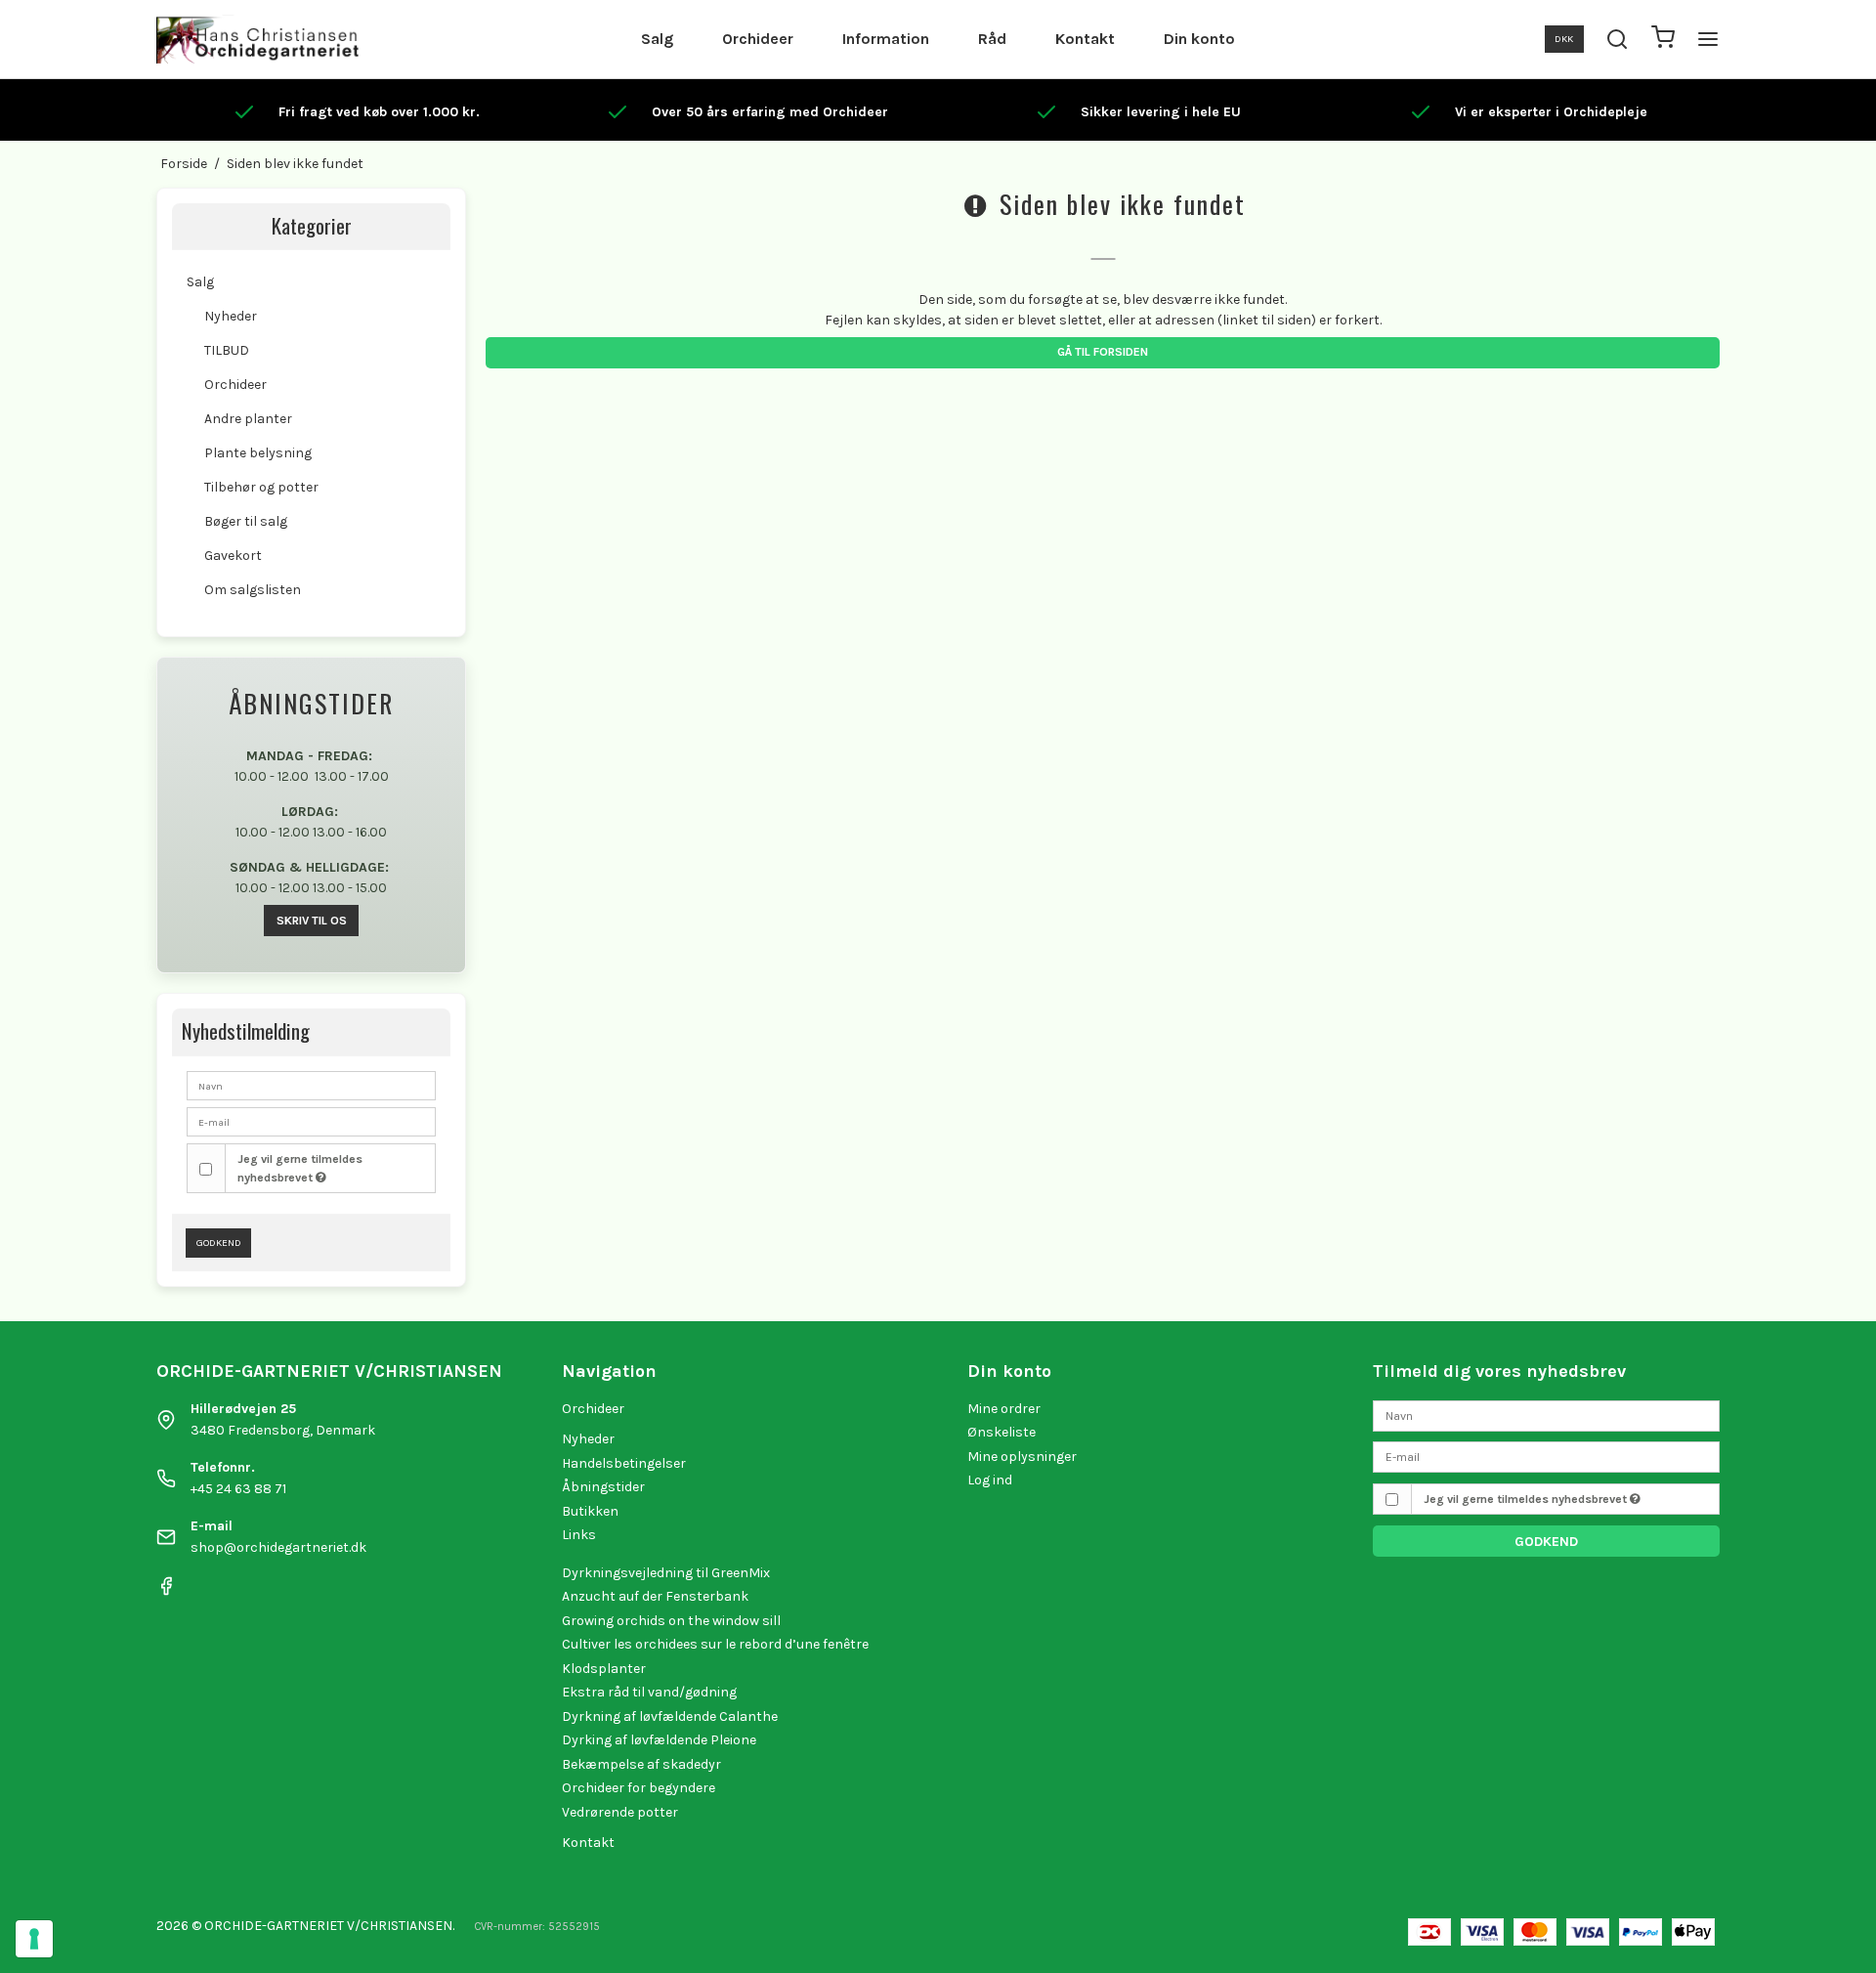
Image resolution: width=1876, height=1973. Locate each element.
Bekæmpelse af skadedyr (641, 1764)
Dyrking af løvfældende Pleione (659, 1740)
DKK (1564, 39)
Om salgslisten (253, 590)
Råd (992, 39)
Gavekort (233, 556)
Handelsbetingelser (624, 1463)
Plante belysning (258, 453)
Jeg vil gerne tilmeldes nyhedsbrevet (300, 1168)
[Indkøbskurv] (1663, 40)
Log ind (990, 1480)
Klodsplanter (604, 1669)
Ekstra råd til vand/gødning (649, 1692)
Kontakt (1085, 39)
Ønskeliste (1002, 1432)
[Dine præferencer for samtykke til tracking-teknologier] (34, 1939)
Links (579, 1535)
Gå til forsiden (1103, 352)
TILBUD (227, 350)
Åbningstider (603, 1487)
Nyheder (231, 316)
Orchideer (758, 39)
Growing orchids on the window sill (671, 1621)
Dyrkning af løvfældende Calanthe (670, 1716)
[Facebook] (166, 1591)
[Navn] (1546, 1415)
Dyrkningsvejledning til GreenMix (666, 1573)
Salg (657, 39)
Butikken (590, 1511)
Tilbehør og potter (261, 487)
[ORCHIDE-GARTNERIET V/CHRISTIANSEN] (257, 39)
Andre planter (248, 419)
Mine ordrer (1004, 1409)
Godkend (219, 1243)
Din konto (1199, 39)
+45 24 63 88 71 (238, 1489)
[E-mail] (1546, 1457)
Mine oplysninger (1022, 1457)
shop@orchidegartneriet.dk (278, 1547)
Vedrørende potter (620, 1812)
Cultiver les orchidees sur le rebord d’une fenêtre (715, 1644)
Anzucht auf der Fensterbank (655, 1596)
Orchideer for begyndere (639, 1788)
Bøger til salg (246, 521)
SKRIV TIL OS (312, 921)
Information (886, 39)
